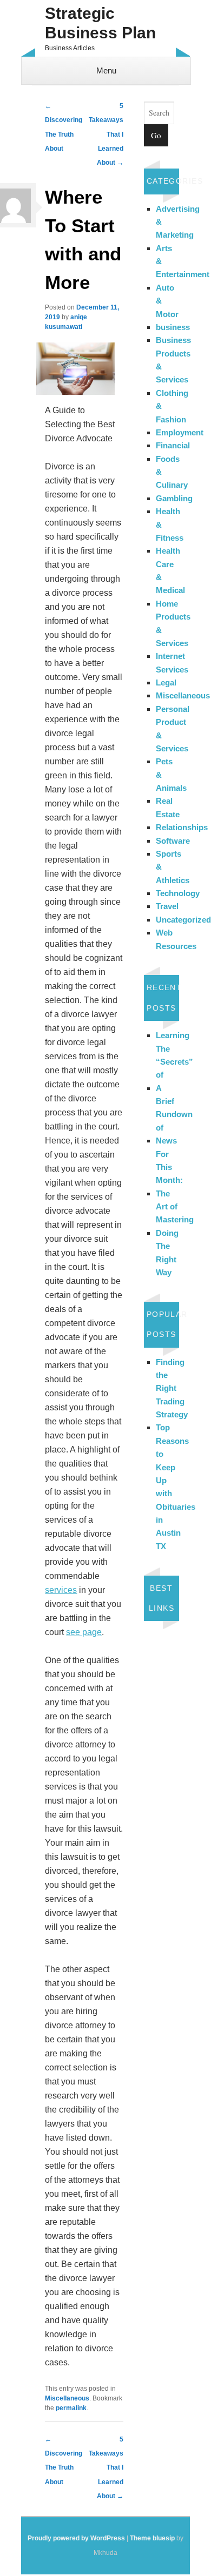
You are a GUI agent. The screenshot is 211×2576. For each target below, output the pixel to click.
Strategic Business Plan (100, 23)
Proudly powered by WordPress (76, 2538)
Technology (178, 893)
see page (84, 1632)
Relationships (182, 827)
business (173, 327)
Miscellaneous (67, 2398)
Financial (173, 445)
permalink (71, 2408)
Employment (180, 432)
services (61, 1590)
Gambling (174, 498)
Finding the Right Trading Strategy (172, 1388)
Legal (166, 682)
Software (173, 841)
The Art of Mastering (175, 1207)
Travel (167, 906)
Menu (106, 70)
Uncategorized (183, 920)
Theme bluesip (152, 2538)
